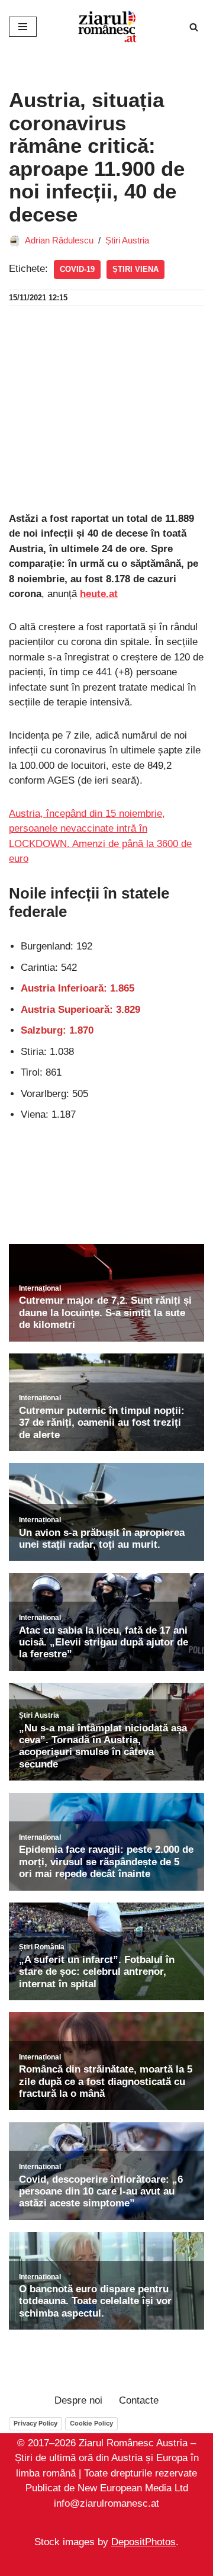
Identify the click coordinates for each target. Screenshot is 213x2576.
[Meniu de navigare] (23, 27)
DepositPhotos (143, 2543)
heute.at (99, 594)
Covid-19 (77, 269)
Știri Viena (135, 269)
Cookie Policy (91, 2423)
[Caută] (194, 27)
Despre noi (78, 2400)
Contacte (139, 2400)
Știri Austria (127, 240)
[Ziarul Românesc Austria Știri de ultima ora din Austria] (106, 27)
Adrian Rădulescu (59, 240)
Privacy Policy (35, 2423)
